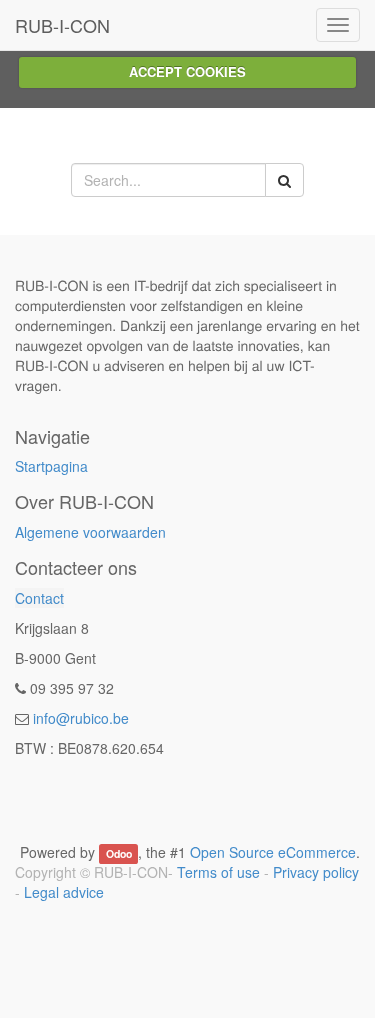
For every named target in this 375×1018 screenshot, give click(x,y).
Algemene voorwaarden (90, 532)
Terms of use (218, 872)
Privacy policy (316, 872)
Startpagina (51, 466)
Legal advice (64, 892)
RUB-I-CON (62, 25)
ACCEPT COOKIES (187, 71)
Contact (39, 598)
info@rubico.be (81, 718)
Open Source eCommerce (273, 852)
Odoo (119, 853)
